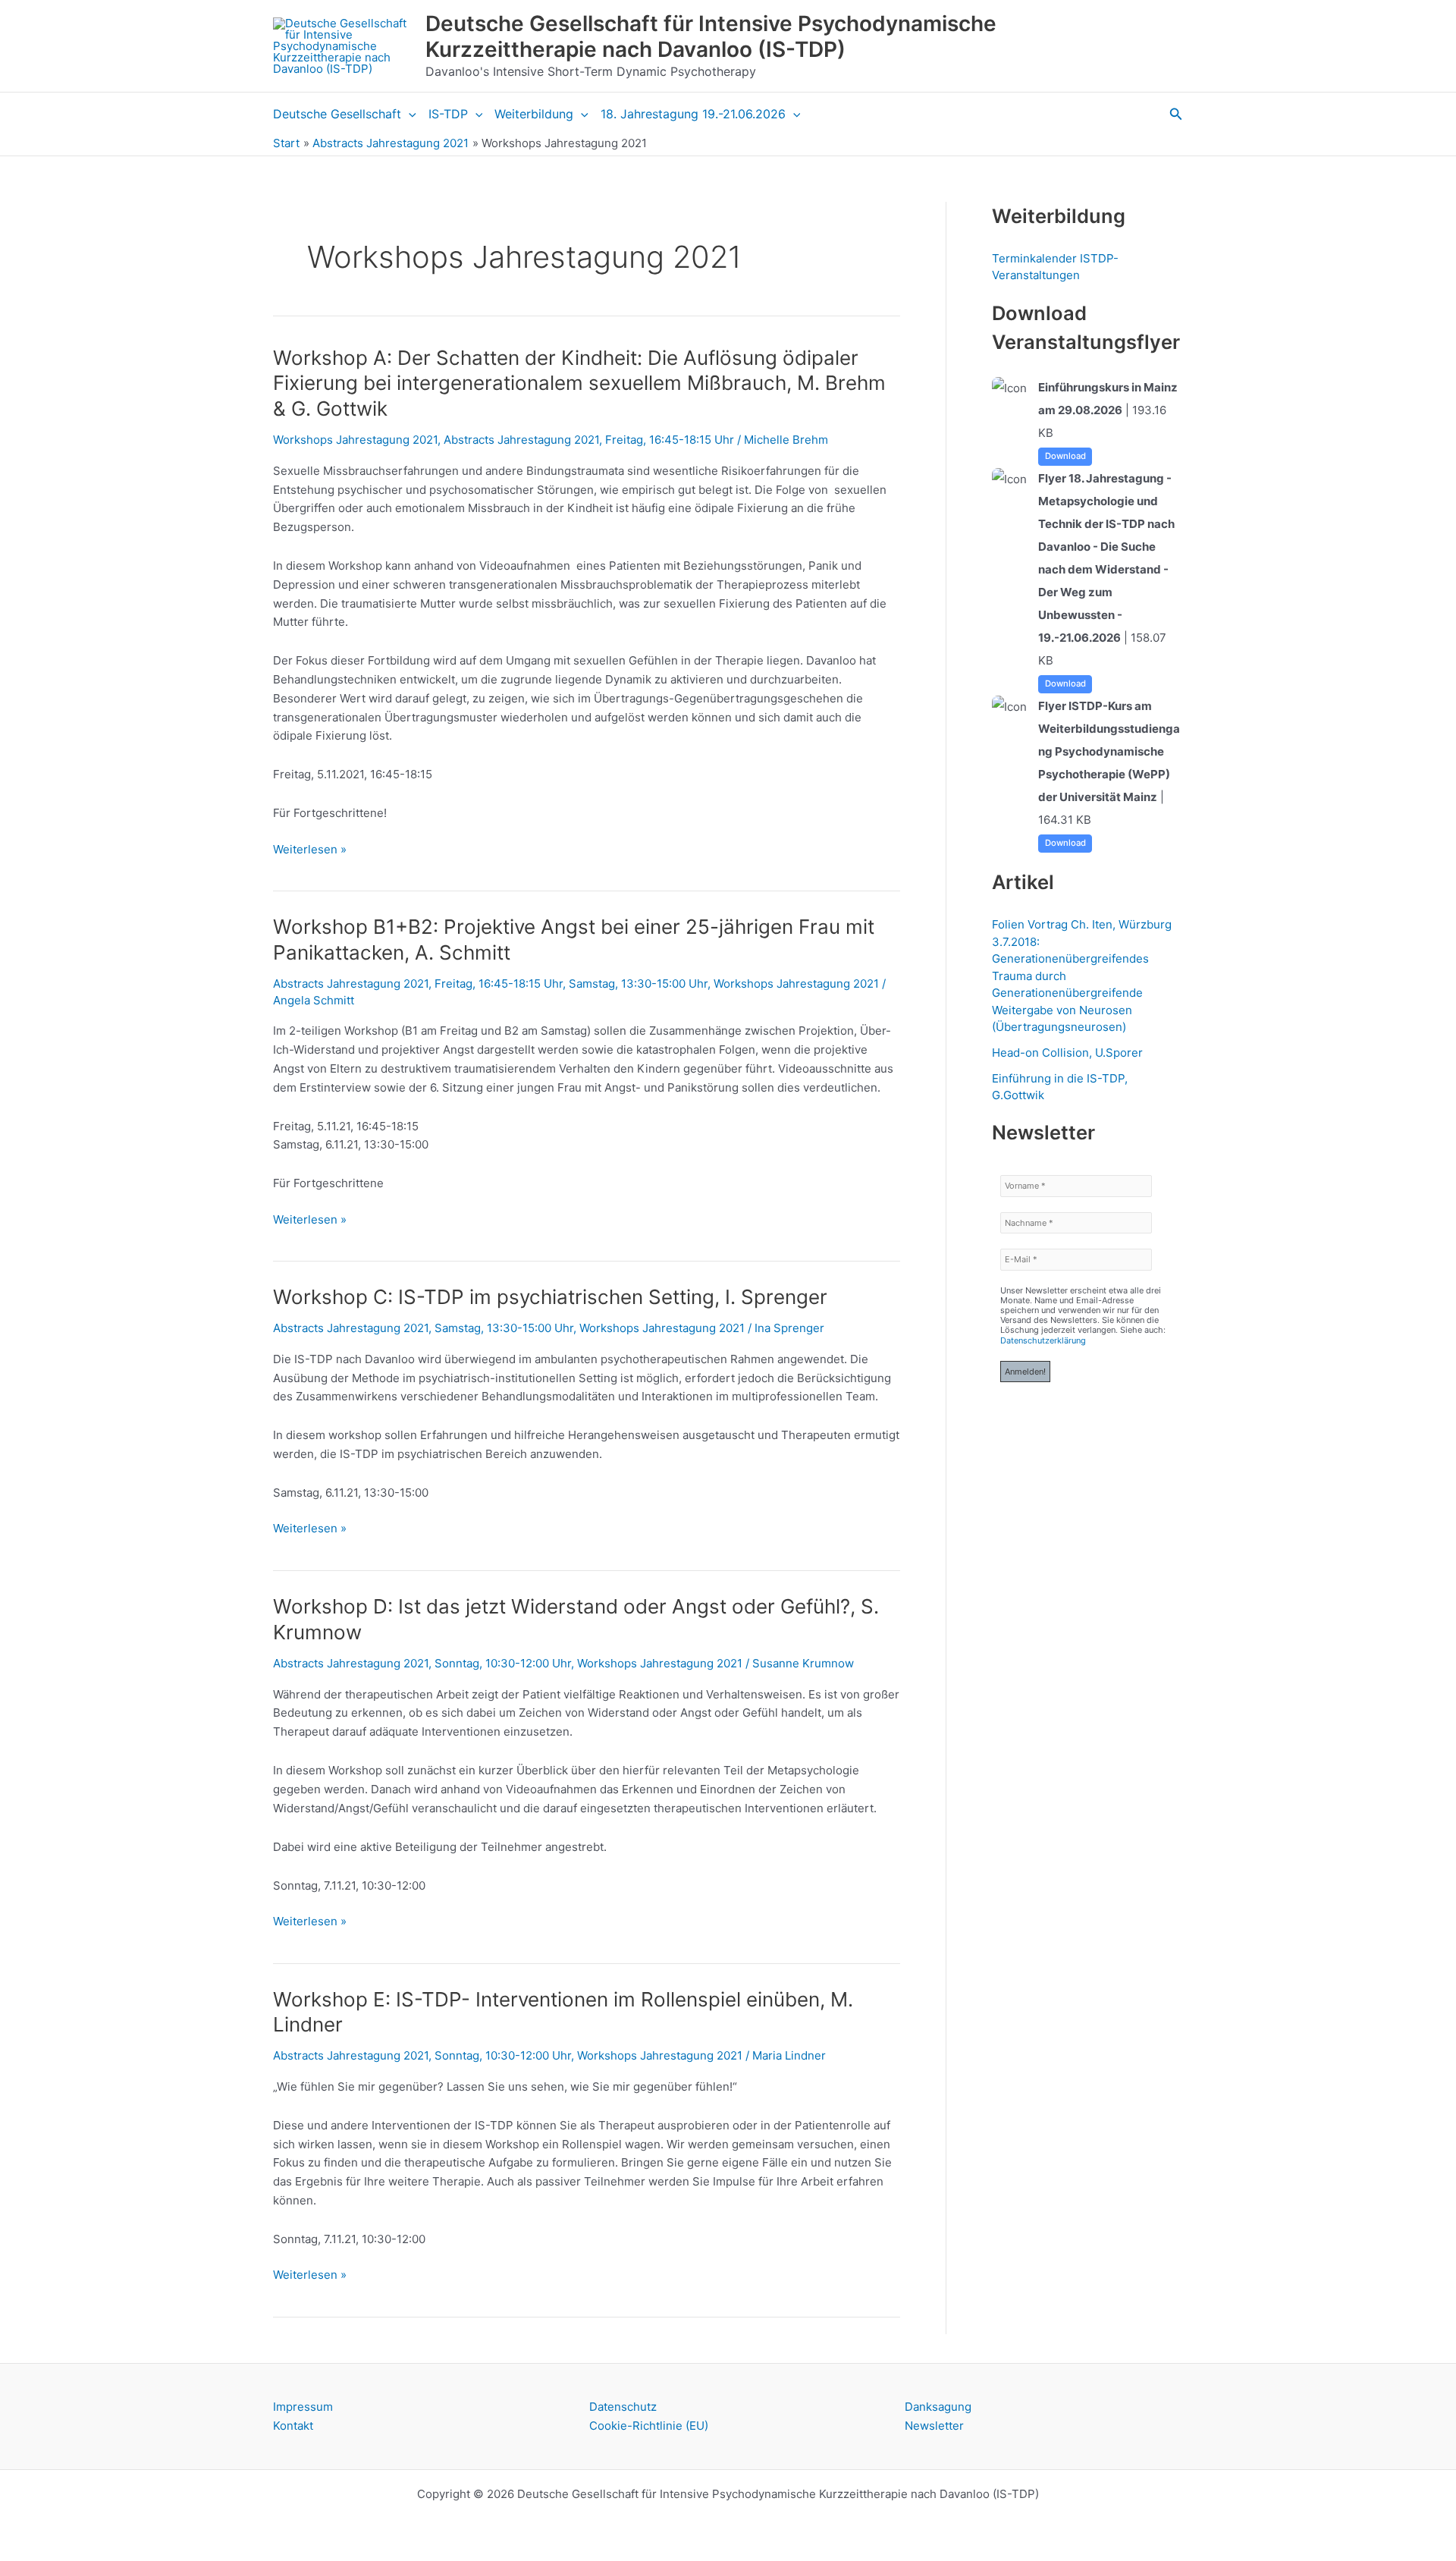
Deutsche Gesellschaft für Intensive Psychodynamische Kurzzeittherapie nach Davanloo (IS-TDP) (711, 36)
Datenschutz (623, 2407)
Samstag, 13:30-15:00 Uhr (638, 984)
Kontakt (293, 2426)
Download (1065, 456)
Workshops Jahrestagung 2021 (355, 440)
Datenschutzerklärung (1043, 1340)
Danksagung (938, 2407)
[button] (409, 114)
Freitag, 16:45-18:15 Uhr (670, 440)
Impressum (303, 2407)
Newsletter (934, 2426)
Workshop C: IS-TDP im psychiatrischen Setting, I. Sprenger (550, 1297)
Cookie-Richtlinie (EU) (649, 2426)
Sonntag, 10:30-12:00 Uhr (503, 1663)
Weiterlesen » (310, 850)
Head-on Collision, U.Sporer (1067, 1053)
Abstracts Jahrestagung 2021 (521, 440)
